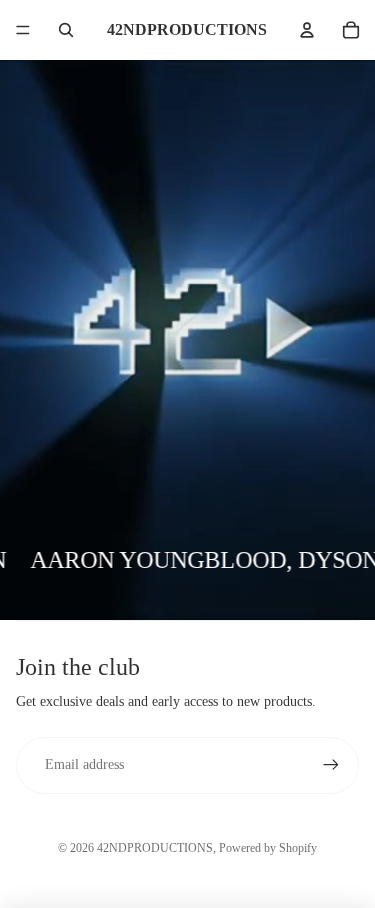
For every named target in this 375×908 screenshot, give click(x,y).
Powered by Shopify (268, 848)
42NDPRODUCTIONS (155, 848)
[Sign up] (331, 765)
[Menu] (23, 30)
